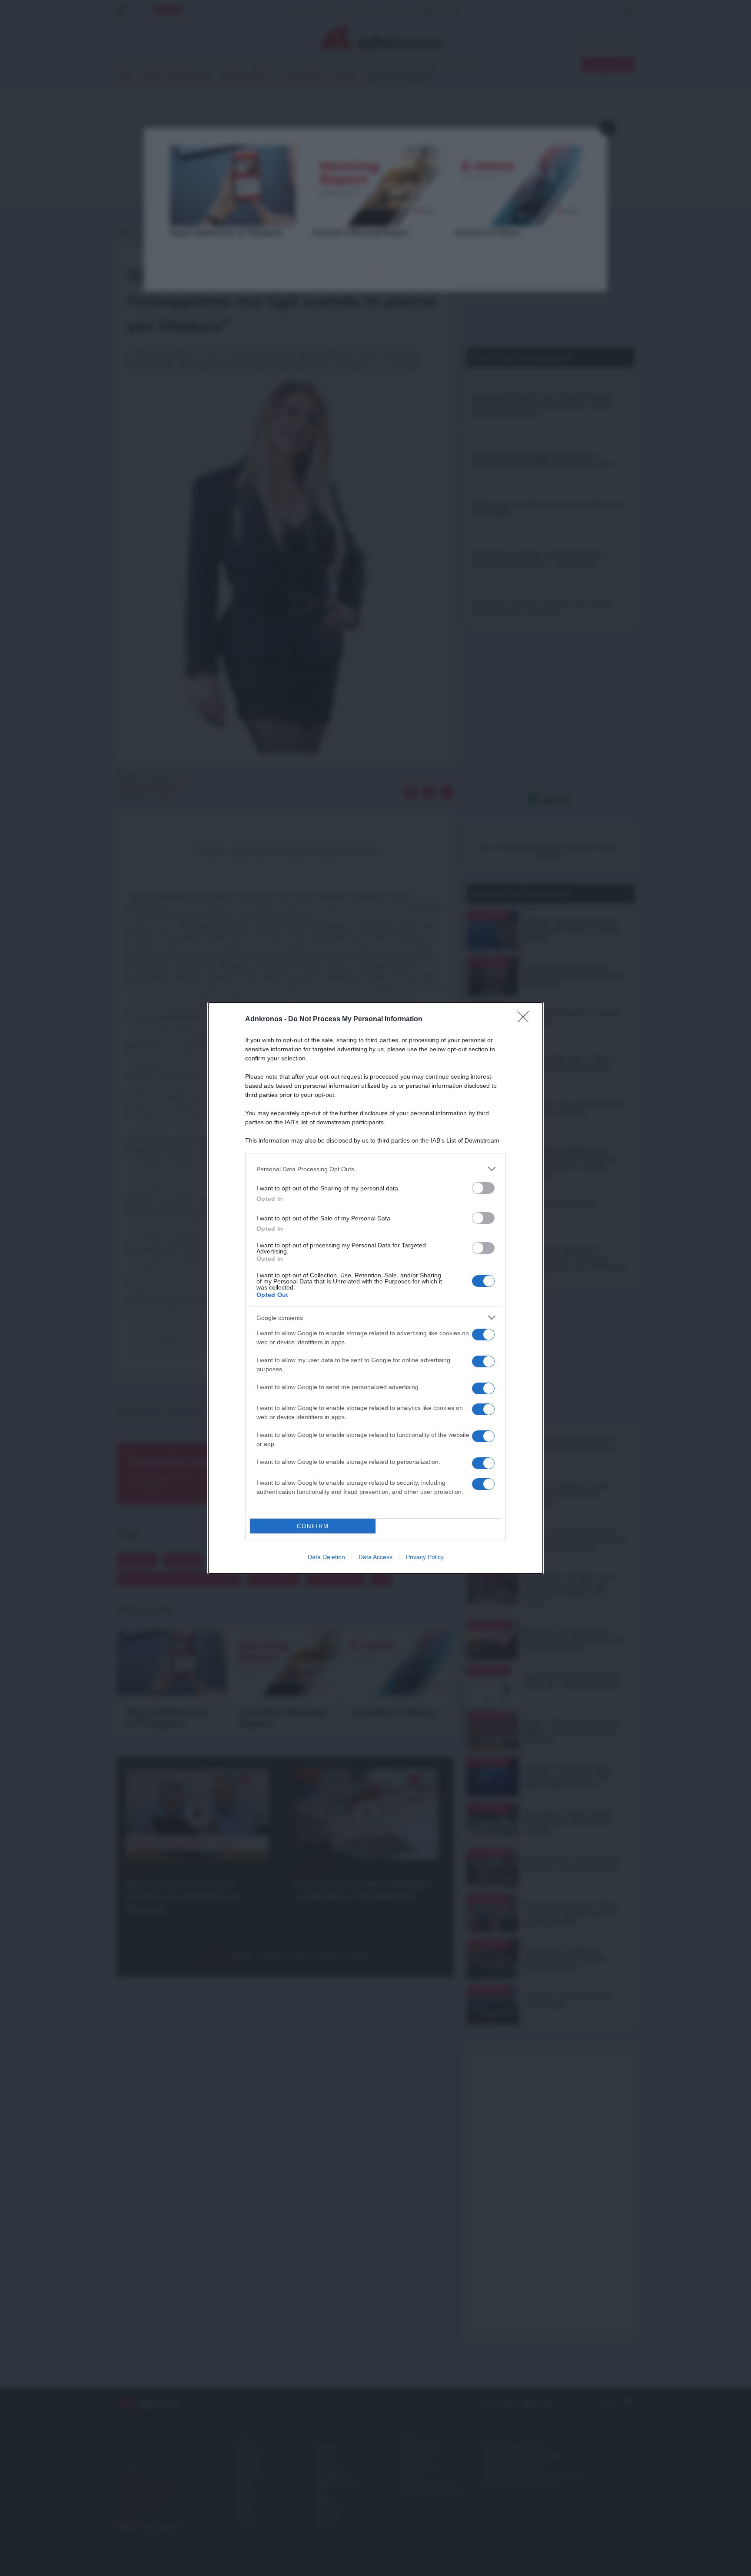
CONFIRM (313, 1526)
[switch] (483, 1188)
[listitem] (375, 1169)
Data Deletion (326, 1557)
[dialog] (375, 1288)
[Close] (526, 1020)
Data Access (375, 1557)
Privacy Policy (425, 1557)
